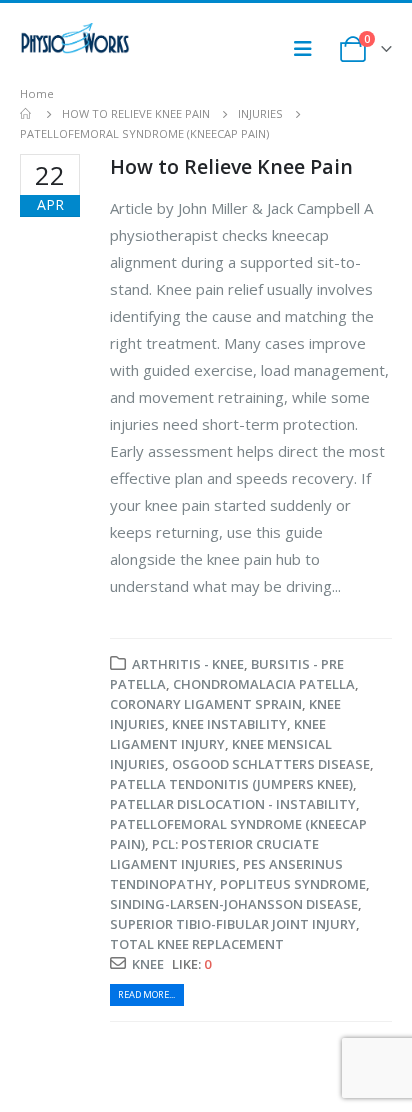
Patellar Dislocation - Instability (233, 804)
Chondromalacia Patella (264, 684)
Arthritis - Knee (188, 664)
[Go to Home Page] (27, 114)
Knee (148, 964)
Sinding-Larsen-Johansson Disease (234, 904)
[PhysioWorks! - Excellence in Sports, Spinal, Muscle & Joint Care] (75, 38)
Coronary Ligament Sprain (206, 704)
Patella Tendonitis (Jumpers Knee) (231, 784)
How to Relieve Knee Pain (231, 166)
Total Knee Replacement (197, 944)
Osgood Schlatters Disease (271, 764)
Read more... (146, 994)
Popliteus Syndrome (293, 884)
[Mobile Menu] (309, 49)
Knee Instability (229, 724)
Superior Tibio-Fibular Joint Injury (233, 924)
